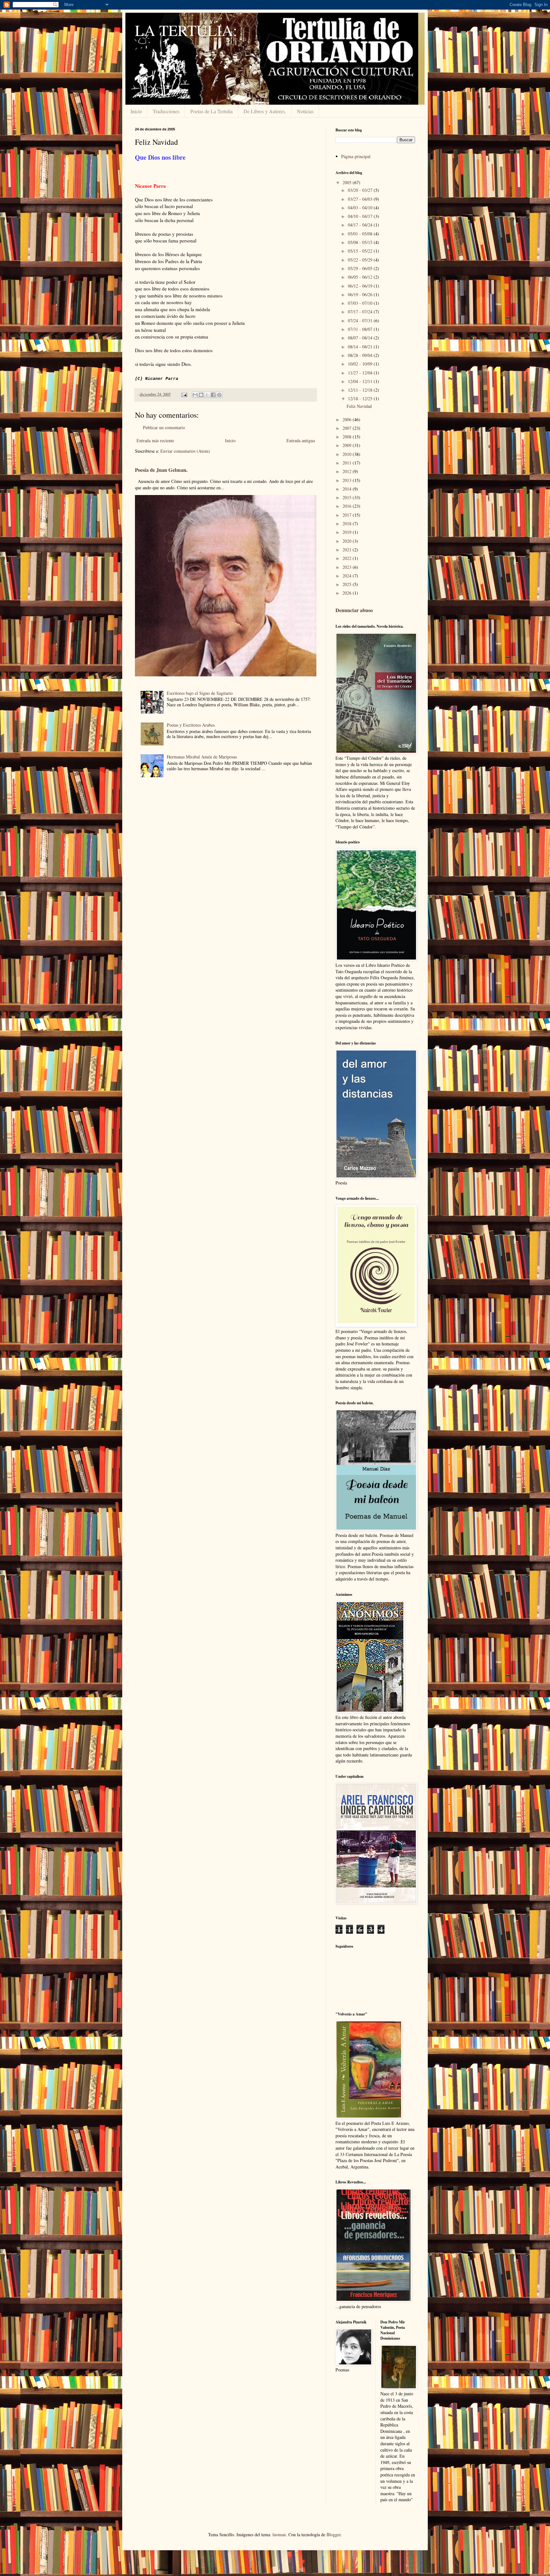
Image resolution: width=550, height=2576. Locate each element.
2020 (348, 541)
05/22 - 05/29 (361, 260)
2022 (348, 558)
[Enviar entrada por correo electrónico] (184, 394)
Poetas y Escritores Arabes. (191, 725)
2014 (348, 489)
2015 (348, 497)
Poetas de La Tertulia (212, 111)
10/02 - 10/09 (361, 364)
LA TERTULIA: (186, 30)
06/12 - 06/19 (361, 286)
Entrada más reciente (155, 440)
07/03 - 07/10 (361, 303)
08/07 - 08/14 (361, 338)
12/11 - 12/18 (361, 390)
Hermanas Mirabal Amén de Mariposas (202, 757)
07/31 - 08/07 (361, 329)
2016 (348, 506)
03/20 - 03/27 (361, 190)
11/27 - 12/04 (361, 373)
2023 (348, 567)
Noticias (305, 111)
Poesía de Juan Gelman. (161, 470)
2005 (348, 182)
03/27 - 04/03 (361, 199)
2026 (348, 593)
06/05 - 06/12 (361, 277)
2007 (348, 428)
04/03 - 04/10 (361, 208)
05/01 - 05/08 (361, 234)
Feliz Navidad (359, 406)
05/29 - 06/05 (361, 268)
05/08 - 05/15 (361, 242)
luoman (279, 2534)
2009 (348, 445)
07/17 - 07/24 (361, 312)
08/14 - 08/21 (361, 347)
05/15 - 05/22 (361, 251)
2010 (348, 454)
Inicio (136, 111)
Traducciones (166, 111)
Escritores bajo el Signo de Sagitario (200, 693)
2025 (348, 584)
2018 (348, 524)
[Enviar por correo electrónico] (195, 395)
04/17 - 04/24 (361, 225)
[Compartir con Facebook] (213, 395)
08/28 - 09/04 (361, 355)
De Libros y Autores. (265, 111)
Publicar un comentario (164, 427)
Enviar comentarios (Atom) (185, 451)
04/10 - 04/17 (361, 216)
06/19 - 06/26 (361, 294)
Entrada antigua (301, 440)
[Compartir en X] (207, 395)
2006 (348, 419)
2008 (348, 437)
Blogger (334, 2534)
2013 (348, 480)
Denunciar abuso (354, 610)
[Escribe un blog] (201, 395)
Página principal (356, 156)
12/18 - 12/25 (361, 398)
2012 (348, 471)
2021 (348, 550)
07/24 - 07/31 (361, 321)
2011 (348, 463)
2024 (348, 576)
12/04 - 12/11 (361, 381)
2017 (348, 515)
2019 (348, 532)
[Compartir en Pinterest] (219, 395)
